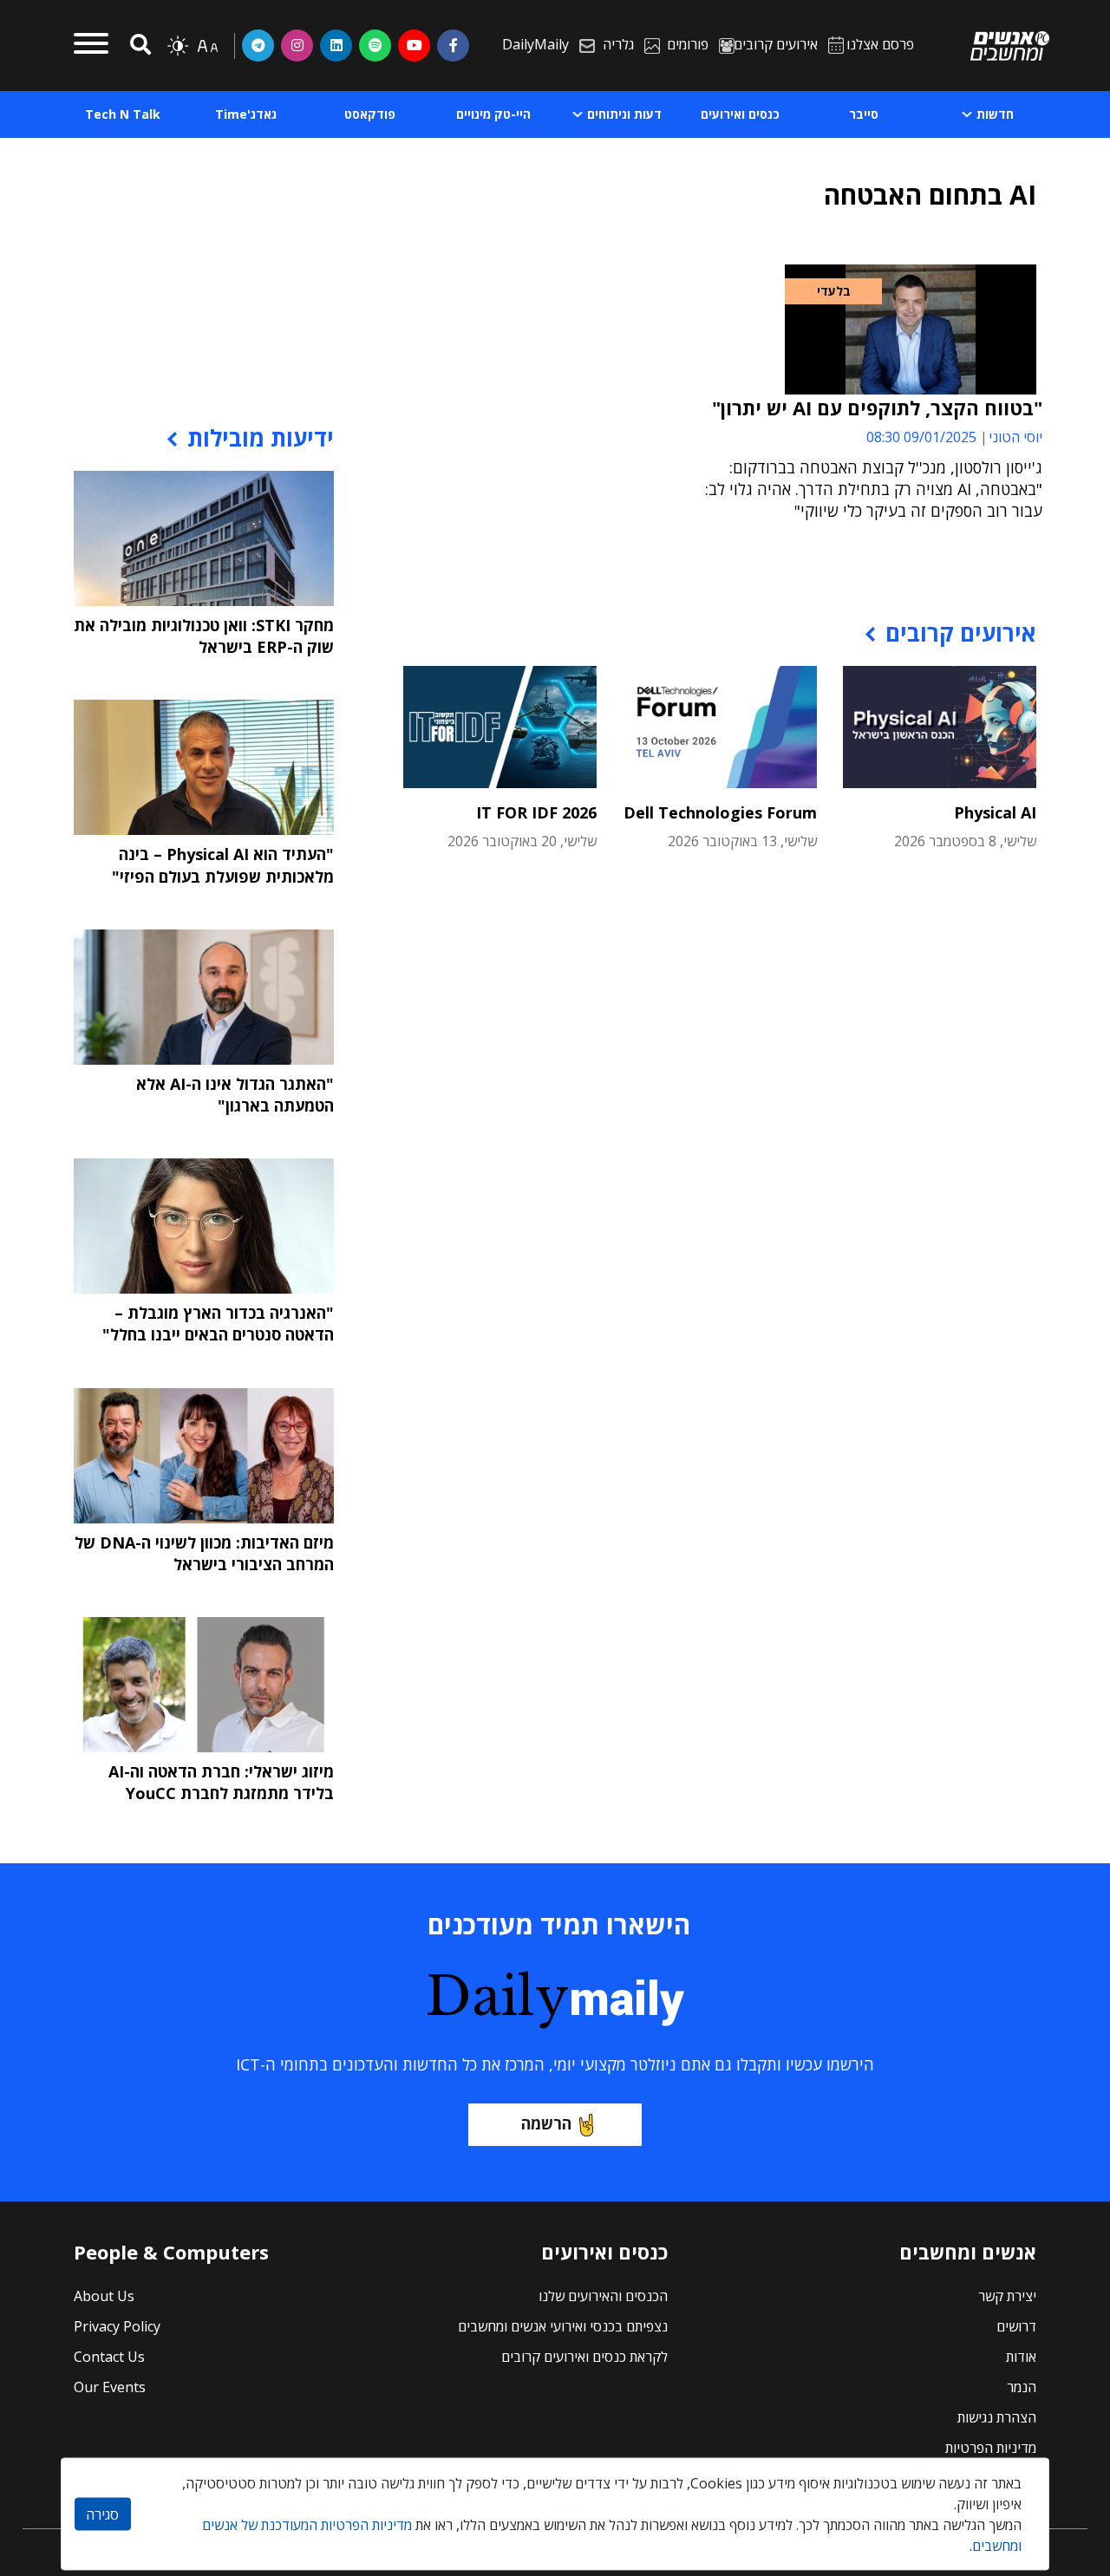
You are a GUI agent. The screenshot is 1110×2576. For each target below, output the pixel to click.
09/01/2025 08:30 (921, 437)
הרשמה (546, 2123)
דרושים (1016, 2326)
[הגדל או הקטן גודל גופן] (207, 46)
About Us (104, 2296)
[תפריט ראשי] (91, 46)
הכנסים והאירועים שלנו (603, 2296)
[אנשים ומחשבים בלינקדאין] (336, 45)
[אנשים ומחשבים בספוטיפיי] (375, 45)
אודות (1021, 2357)
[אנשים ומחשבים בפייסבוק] (453, 45)
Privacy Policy (117, 2326)
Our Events (110, 2387)
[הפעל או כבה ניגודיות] (178, 46)
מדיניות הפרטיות (991, 2448)
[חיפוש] (138, 46)
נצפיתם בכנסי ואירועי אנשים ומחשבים (563, 2326)
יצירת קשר (1007, 2296)
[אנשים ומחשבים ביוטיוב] (414, 45)
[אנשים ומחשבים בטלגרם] (258, 45)
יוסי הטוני (1015, 437)
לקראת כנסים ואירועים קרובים (584, 2357)
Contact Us (109, 2357)
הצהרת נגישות (997, 2417)
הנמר (1022, 2387)
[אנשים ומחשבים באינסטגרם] (297, 45)
